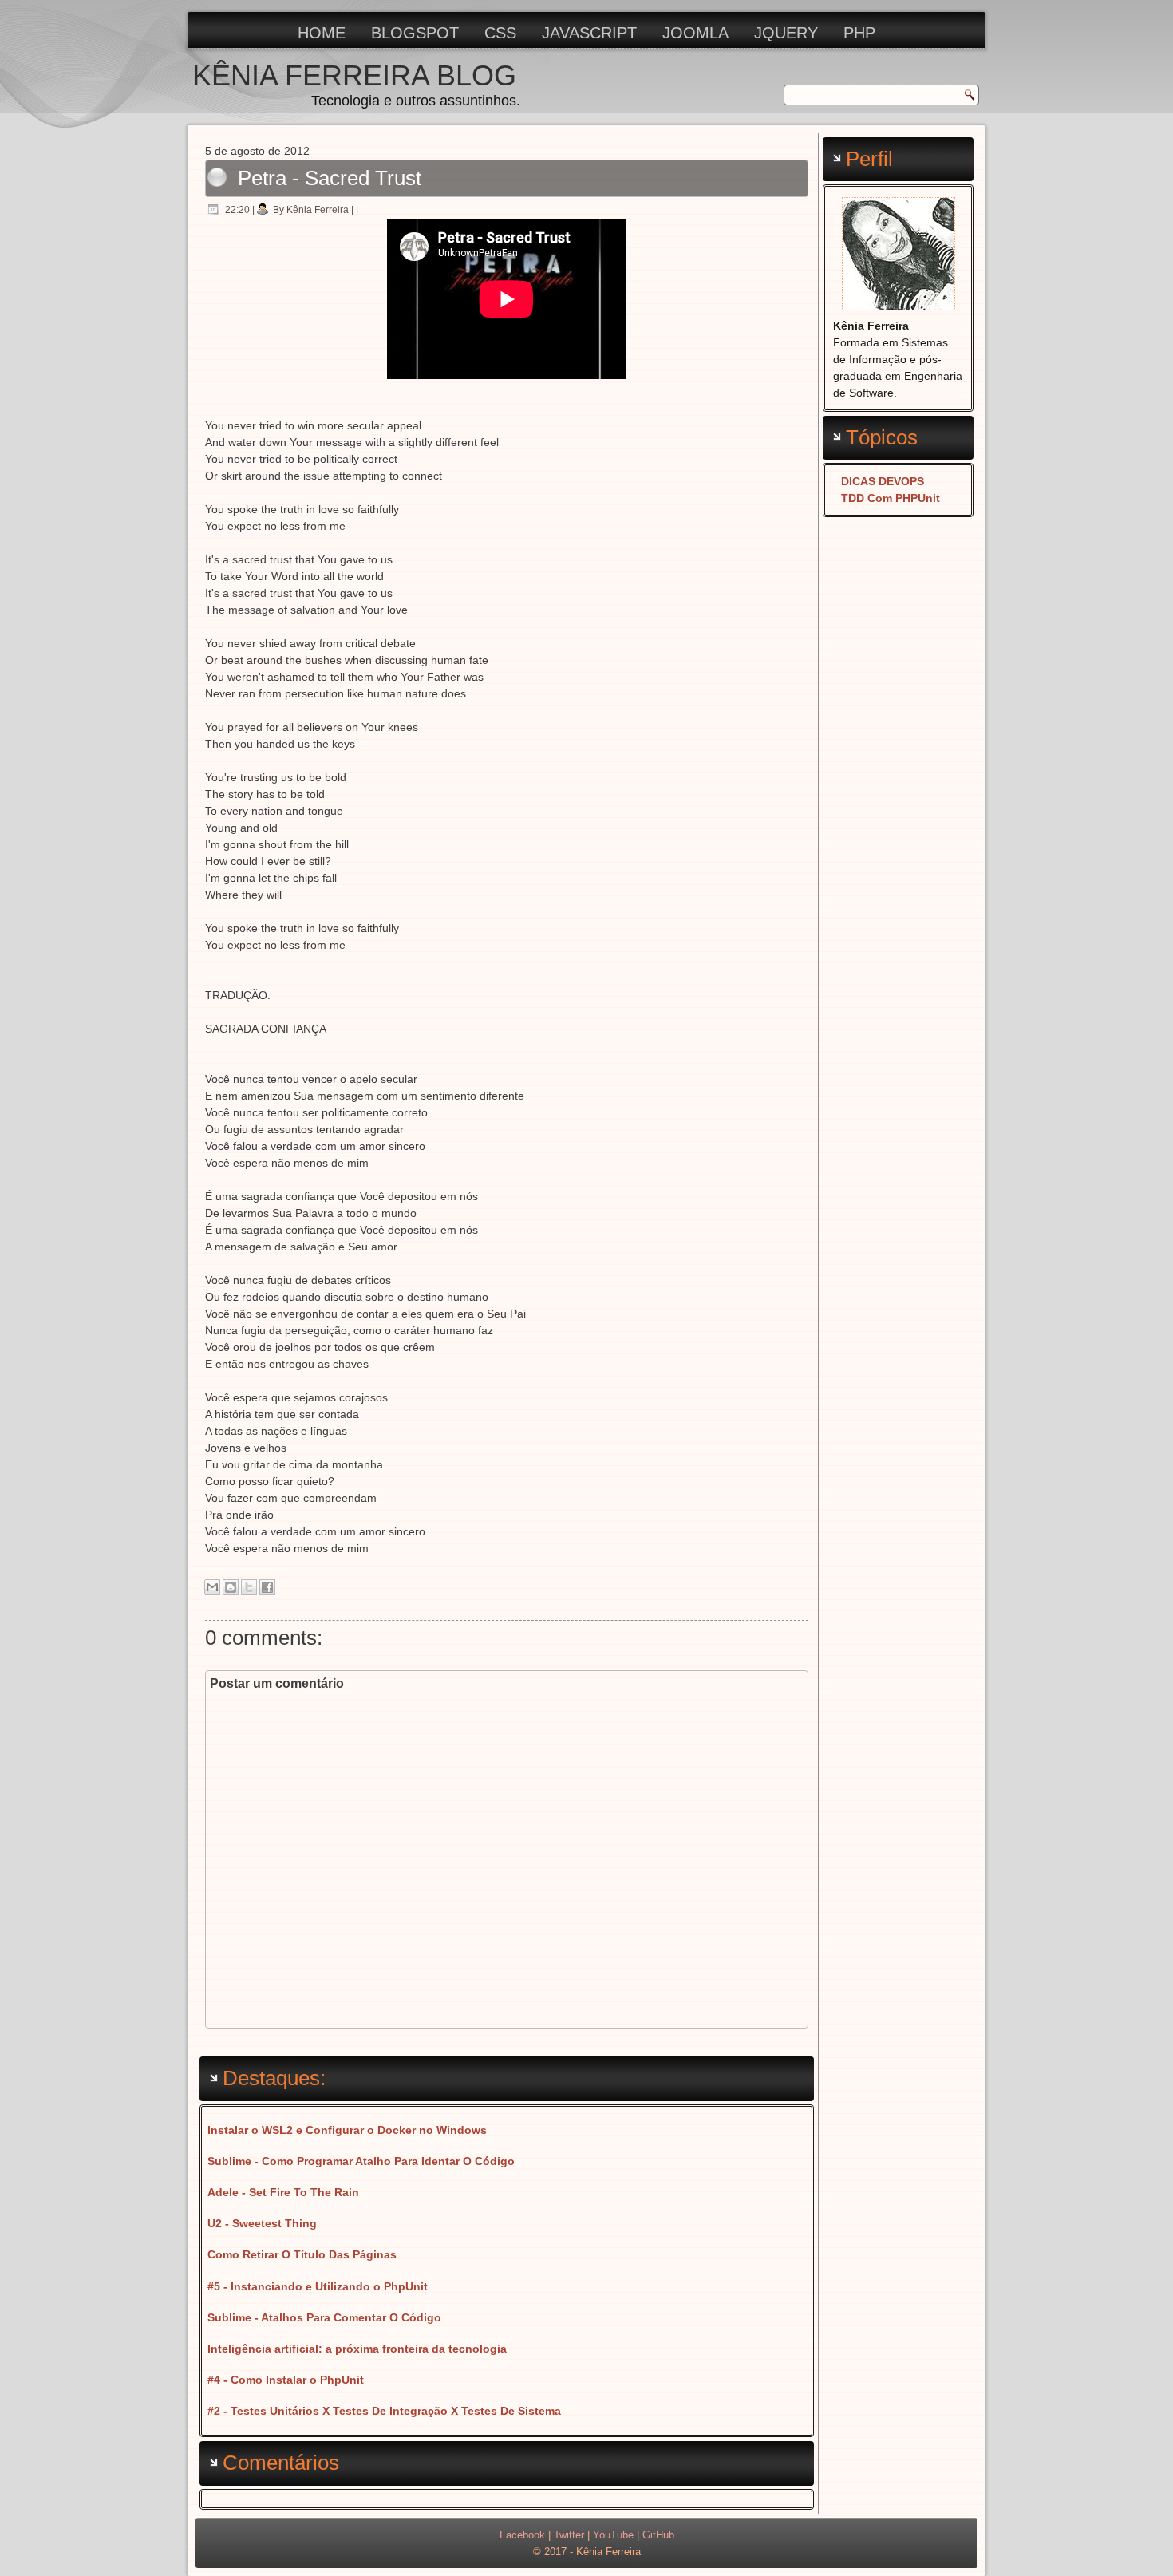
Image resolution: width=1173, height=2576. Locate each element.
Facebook (522, 2535)
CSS (500, 33)
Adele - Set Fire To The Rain (283, 2192)
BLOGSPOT (415, 33)
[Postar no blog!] (231, 1587)
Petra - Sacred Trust (330, 178)
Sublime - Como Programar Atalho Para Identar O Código (361, 2161)
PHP (859, 33)
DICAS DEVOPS (883, 481)
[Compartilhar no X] (249, 1587)
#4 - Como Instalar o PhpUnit (286, 2380)
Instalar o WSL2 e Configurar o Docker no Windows (347, 2130)
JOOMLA (695, 33)
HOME (322, 33)
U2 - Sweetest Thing (262, 2223)
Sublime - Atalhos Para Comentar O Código (324, 2317)
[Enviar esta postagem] (363, 210)
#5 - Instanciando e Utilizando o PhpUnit (318, 2286)
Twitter (569, 2535)
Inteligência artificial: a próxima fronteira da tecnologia (357, 2349)
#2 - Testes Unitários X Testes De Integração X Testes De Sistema (384, 2411)
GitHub (658, 2535)
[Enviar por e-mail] (212, 1587)
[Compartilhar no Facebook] (267, 1587)
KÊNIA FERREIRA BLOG (354, 75)
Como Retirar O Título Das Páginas (302, 2254)
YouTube (613, 2535)
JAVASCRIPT (589, 33)
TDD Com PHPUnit (891, 498)
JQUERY (786, 33)
